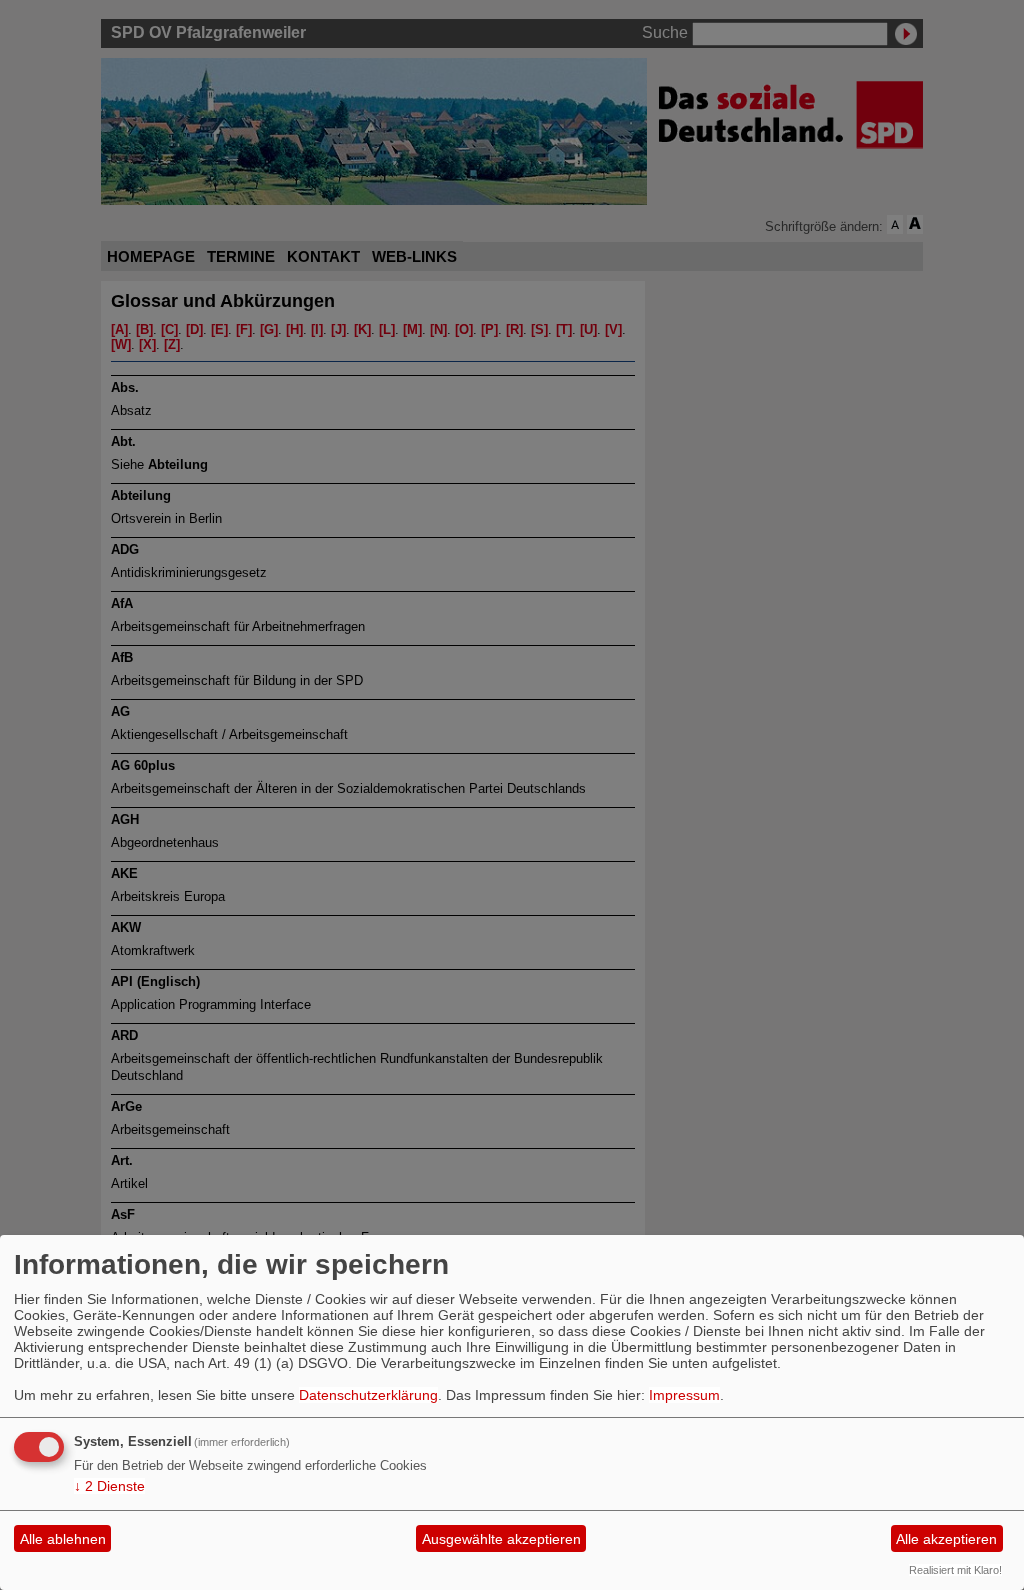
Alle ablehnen (63, 1539)
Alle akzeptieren (946, 1539)
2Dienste (109, 1486)
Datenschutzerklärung (368, 1395)
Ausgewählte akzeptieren (501, 1539)
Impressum (684, 1395)
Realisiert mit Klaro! (955, 1570)
